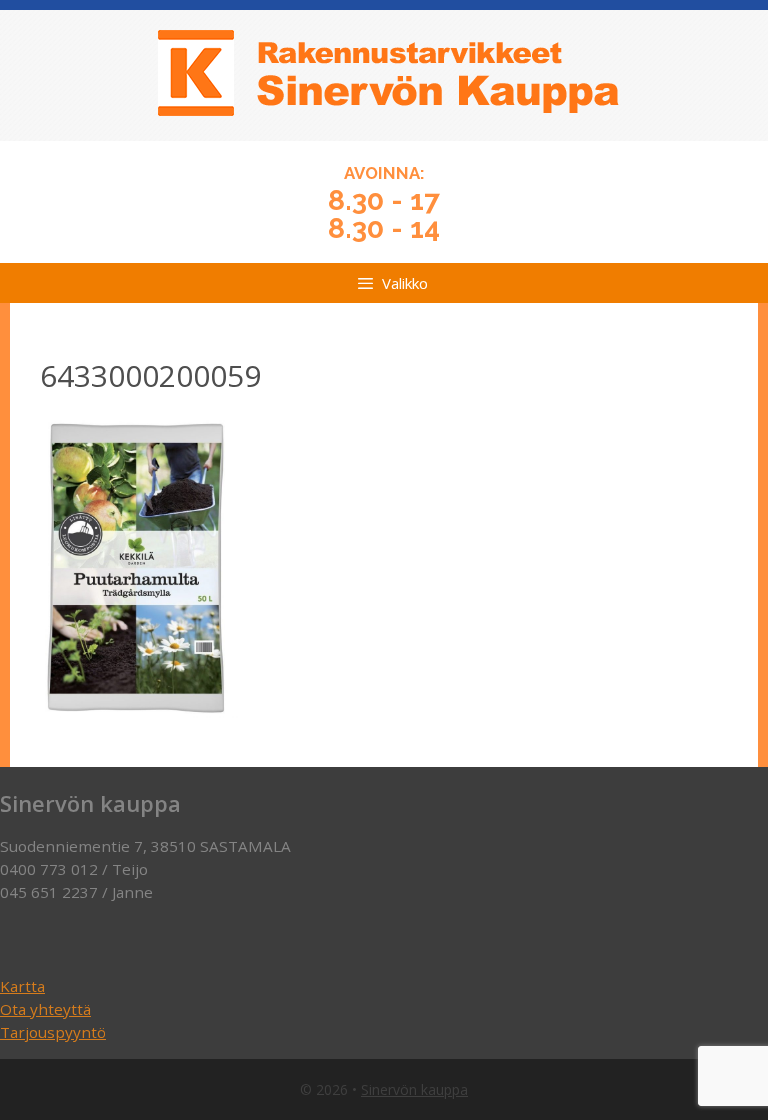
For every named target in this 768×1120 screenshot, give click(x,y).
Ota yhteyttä (45, 1009)
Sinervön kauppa (414, 1089)
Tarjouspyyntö (53, 1032)
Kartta (22, 986)
